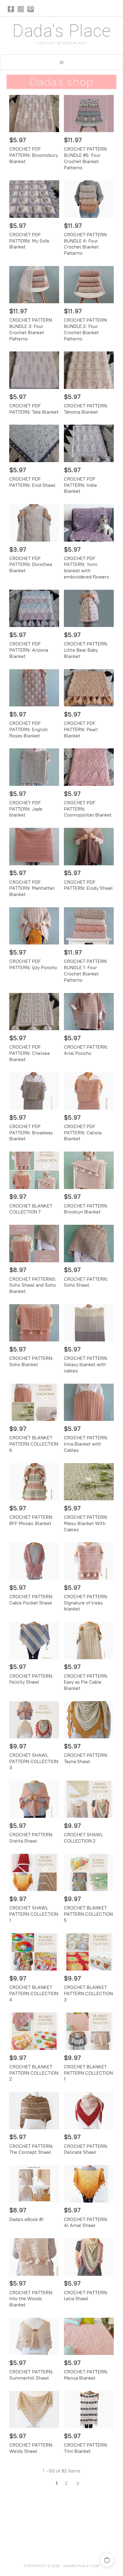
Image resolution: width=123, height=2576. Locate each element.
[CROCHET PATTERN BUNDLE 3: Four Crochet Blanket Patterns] (34, 285)
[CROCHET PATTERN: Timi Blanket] (89, 2410)
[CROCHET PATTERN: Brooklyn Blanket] (89, 1170)
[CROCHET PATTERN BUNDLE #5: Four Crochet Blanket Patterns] (89, 114)
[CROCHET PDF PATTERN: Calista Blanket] (89, 1091)
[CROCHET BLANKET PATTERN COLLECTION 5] (89, 1872)
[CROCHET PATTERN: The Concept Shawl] (34, 2110)
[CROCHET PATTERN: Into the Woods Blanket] (34, 2257)
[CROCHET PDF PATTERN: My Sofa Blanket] (34, 199)
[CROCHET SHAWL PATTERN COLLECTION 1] (34, 1872)
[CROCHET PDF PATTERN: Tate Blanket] (34, 370)
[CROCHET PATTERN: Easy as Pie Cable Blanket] (89, 1640)
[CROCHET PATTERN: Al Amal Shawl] (89, 2184)
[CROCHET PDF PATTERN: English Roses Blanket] (34, 688)
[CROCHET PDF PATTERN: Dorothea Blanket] (34, 523)
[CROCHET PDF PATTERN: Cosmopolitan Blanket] (89, 767)
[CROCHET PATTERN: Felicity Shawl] (34, 1640)
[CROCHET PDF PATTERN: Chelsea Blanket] (34, 1012)
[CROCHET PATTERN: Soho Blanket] (34, 1323)
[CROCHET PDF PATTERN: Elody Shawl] (89, 846)
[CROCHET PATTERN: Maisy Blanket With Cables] (89, 1482)
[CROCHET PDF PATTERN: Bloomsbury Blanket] (34, 114)
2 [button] (66, 2483)
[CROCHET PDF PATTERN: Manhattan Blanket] (34, 846)
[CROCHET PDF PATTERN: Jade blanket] (34, 767)
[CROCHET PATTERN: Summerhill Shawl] (34, 2336)
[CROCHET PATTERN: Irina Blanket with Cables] (89, 1402)
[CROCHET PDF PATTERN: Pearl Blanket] (89, 688)
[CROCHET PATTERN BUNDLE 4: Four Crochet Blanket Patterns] (89, 199)
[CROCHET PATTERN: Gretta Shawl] (34, 1799)
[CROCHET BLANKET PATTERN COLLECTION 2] (34, 2031)
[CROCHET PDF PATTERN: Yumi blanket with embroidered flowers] (89, 523)
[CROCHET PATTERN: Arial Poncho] (89, 1012)
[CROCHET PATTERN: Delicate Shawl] (89, 2110)
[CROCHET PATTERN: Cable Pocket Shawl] (34, 1561)
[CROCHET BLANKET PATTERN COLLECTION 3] (89, 1952)
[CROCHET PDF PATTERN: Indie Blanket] (89, 443)
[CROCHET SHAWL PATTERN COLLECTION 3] (34, 1720)
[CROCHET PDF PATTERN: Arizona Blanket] (34, 608)
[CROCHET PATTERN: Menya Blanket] (89, 2336)
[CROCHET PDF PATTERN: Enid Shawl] (34, 443)
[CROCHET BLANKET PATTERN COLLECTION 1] (89, 2031)
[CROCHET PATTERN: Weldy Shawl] (34, 2410)
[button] (61, 62)
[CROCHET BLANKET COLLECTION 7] (34, 1170)
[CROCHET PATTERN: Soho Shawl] (89, 1243)
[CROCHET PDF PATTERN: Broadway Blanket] (34, 1091)
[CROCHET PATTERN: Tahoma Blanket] (89, 370)
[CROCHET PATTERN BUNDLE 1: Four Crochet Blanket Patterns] (89, 926)
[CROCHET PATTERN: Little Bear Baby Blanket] (89, 608)
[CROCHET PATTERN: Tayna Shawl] (89, 1720)
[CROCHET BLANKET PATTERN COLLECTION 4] (34, 1952)
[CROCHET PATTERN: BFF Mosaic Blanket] (34, 1482)
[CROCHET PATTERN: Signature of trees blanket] (89, 1561)
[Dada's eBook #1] (34, 2184)
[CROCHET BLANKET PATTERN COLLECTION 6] (34, 1402)
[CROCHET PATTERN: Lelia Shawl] (89, 2257)
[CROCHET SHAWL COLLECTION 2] (89, 1799)
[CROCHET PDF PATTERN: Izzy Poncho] (34, 926)
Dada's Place (61, 31)
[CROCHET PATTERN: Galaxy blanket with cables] (89, 1323)
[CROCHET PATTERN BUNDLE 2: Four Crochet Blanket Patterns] (89, 285)
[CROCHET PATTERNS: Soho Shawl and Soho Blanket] (34, 1243)
